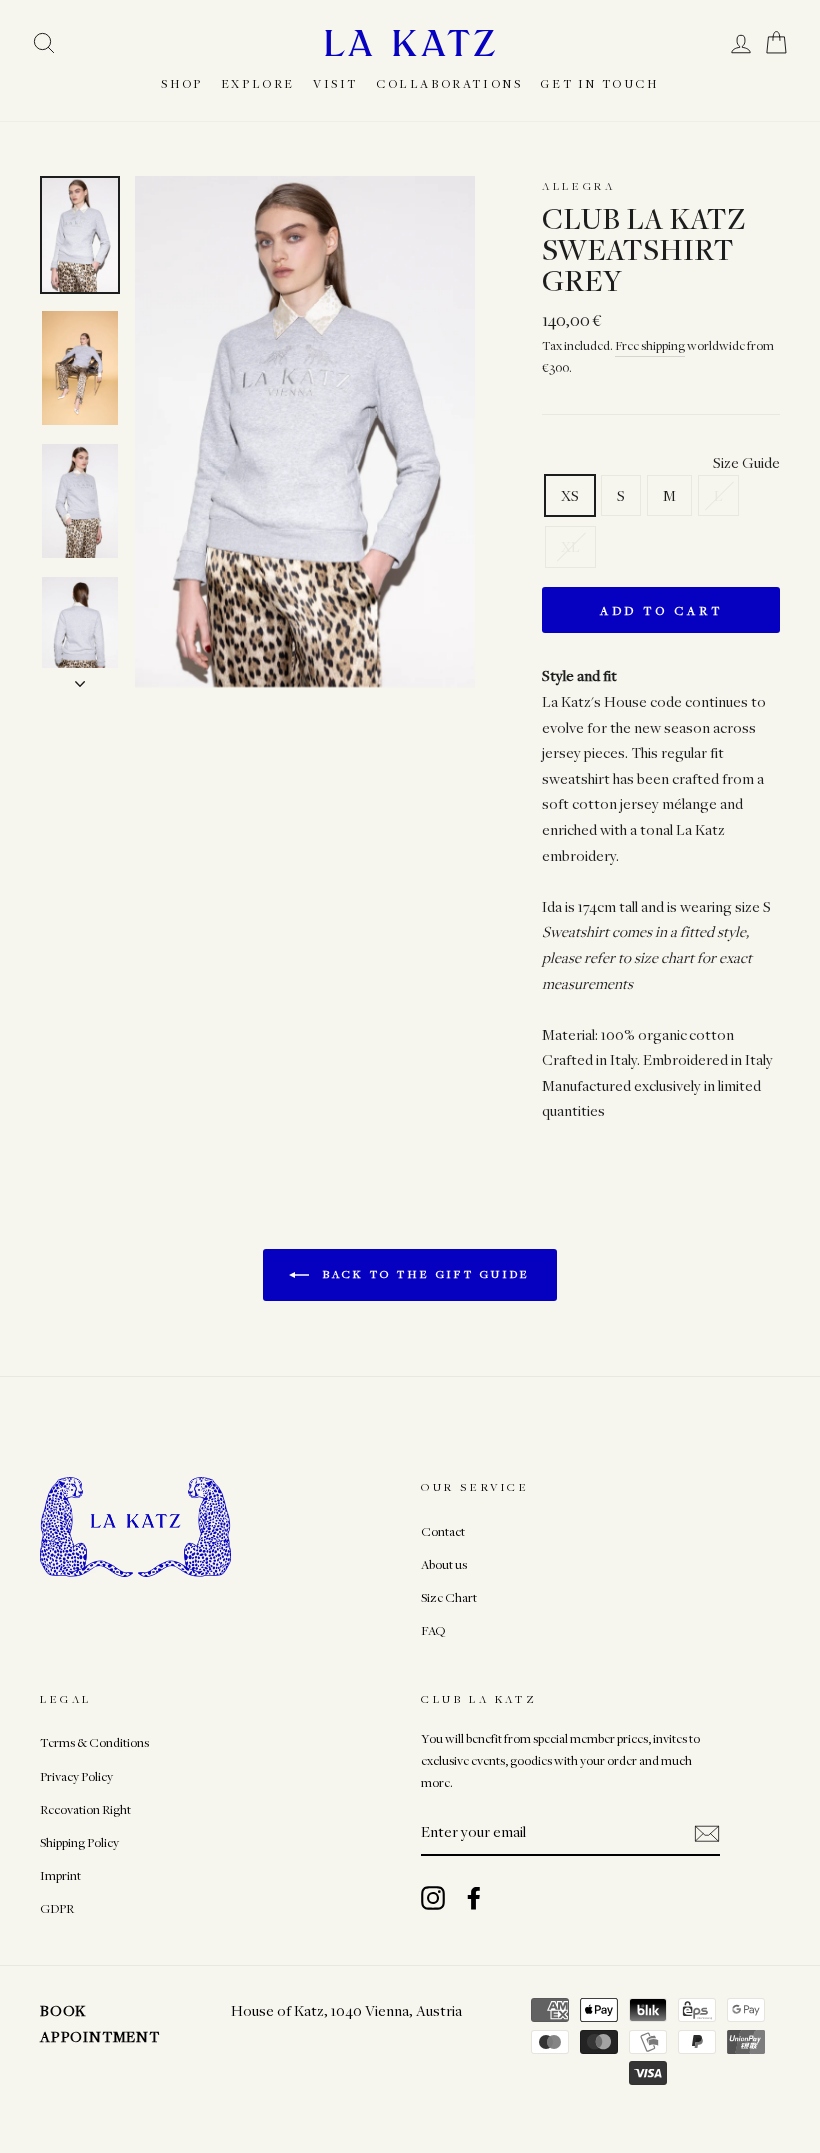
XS (570, 495)
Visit (335, 83)
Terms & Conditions (94, 1742)
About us (444, 1564)
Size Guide (746, 462)
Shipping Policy (79, 1842)
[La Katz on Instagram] (433, 1898)
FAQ (433, 1630)
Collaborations (449, 83)
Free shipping (650, 345)
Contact (443, 1531)
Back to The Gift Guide (424, 1273)
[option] (305, 431)
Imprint (60, 1875)
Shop (181, 83)
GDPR (57, 1908)
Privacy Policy (76, 1776)
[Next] (80, 678)
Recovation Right (85, 1809)
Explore (258, 83)
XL (570, 546)
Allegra (578, 185)
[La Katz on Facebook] (474, 1898)
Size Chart (449, 1597)
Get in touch (599, 83)
